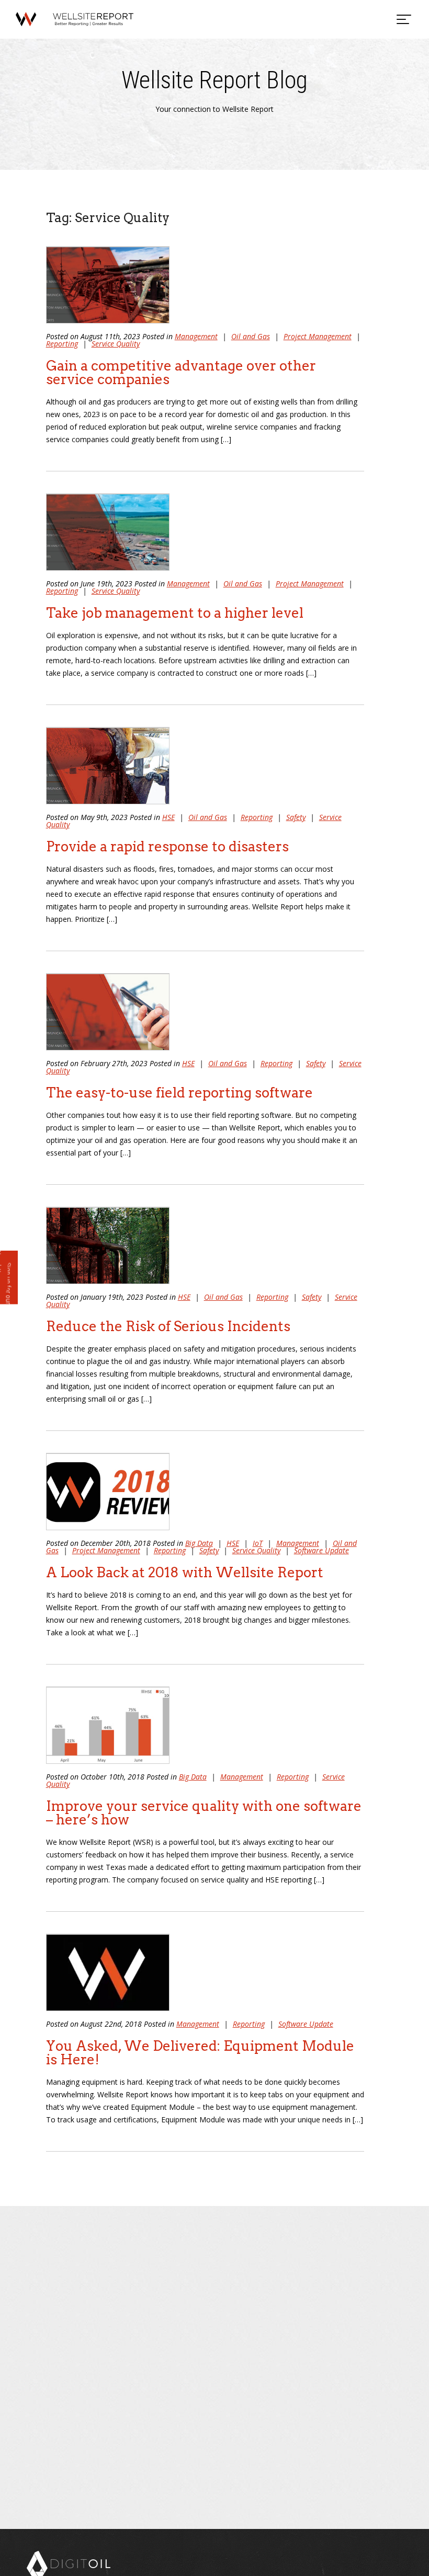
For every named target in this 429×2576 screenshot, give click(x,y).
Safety (296, 817)
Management (196, 336)
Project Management (318, 336)
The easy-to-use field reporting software (179, 1093)
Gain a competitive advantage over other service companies (181, 372)
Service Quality (116, 344)
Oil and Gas (251, 336)
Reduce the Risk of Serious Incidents (168, 1326)
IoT (258, 1543)
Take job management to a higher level (175, 613)
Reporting (62, 344)
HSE (168, 817)
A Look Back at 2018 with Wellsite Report (185, 1572)
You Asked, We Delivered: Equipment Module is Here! (200, 2053)
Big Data (199, 1543)
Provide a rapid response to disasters (167, 846)
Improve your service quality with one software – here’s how (204, 1813)
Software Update (321, 1550)
